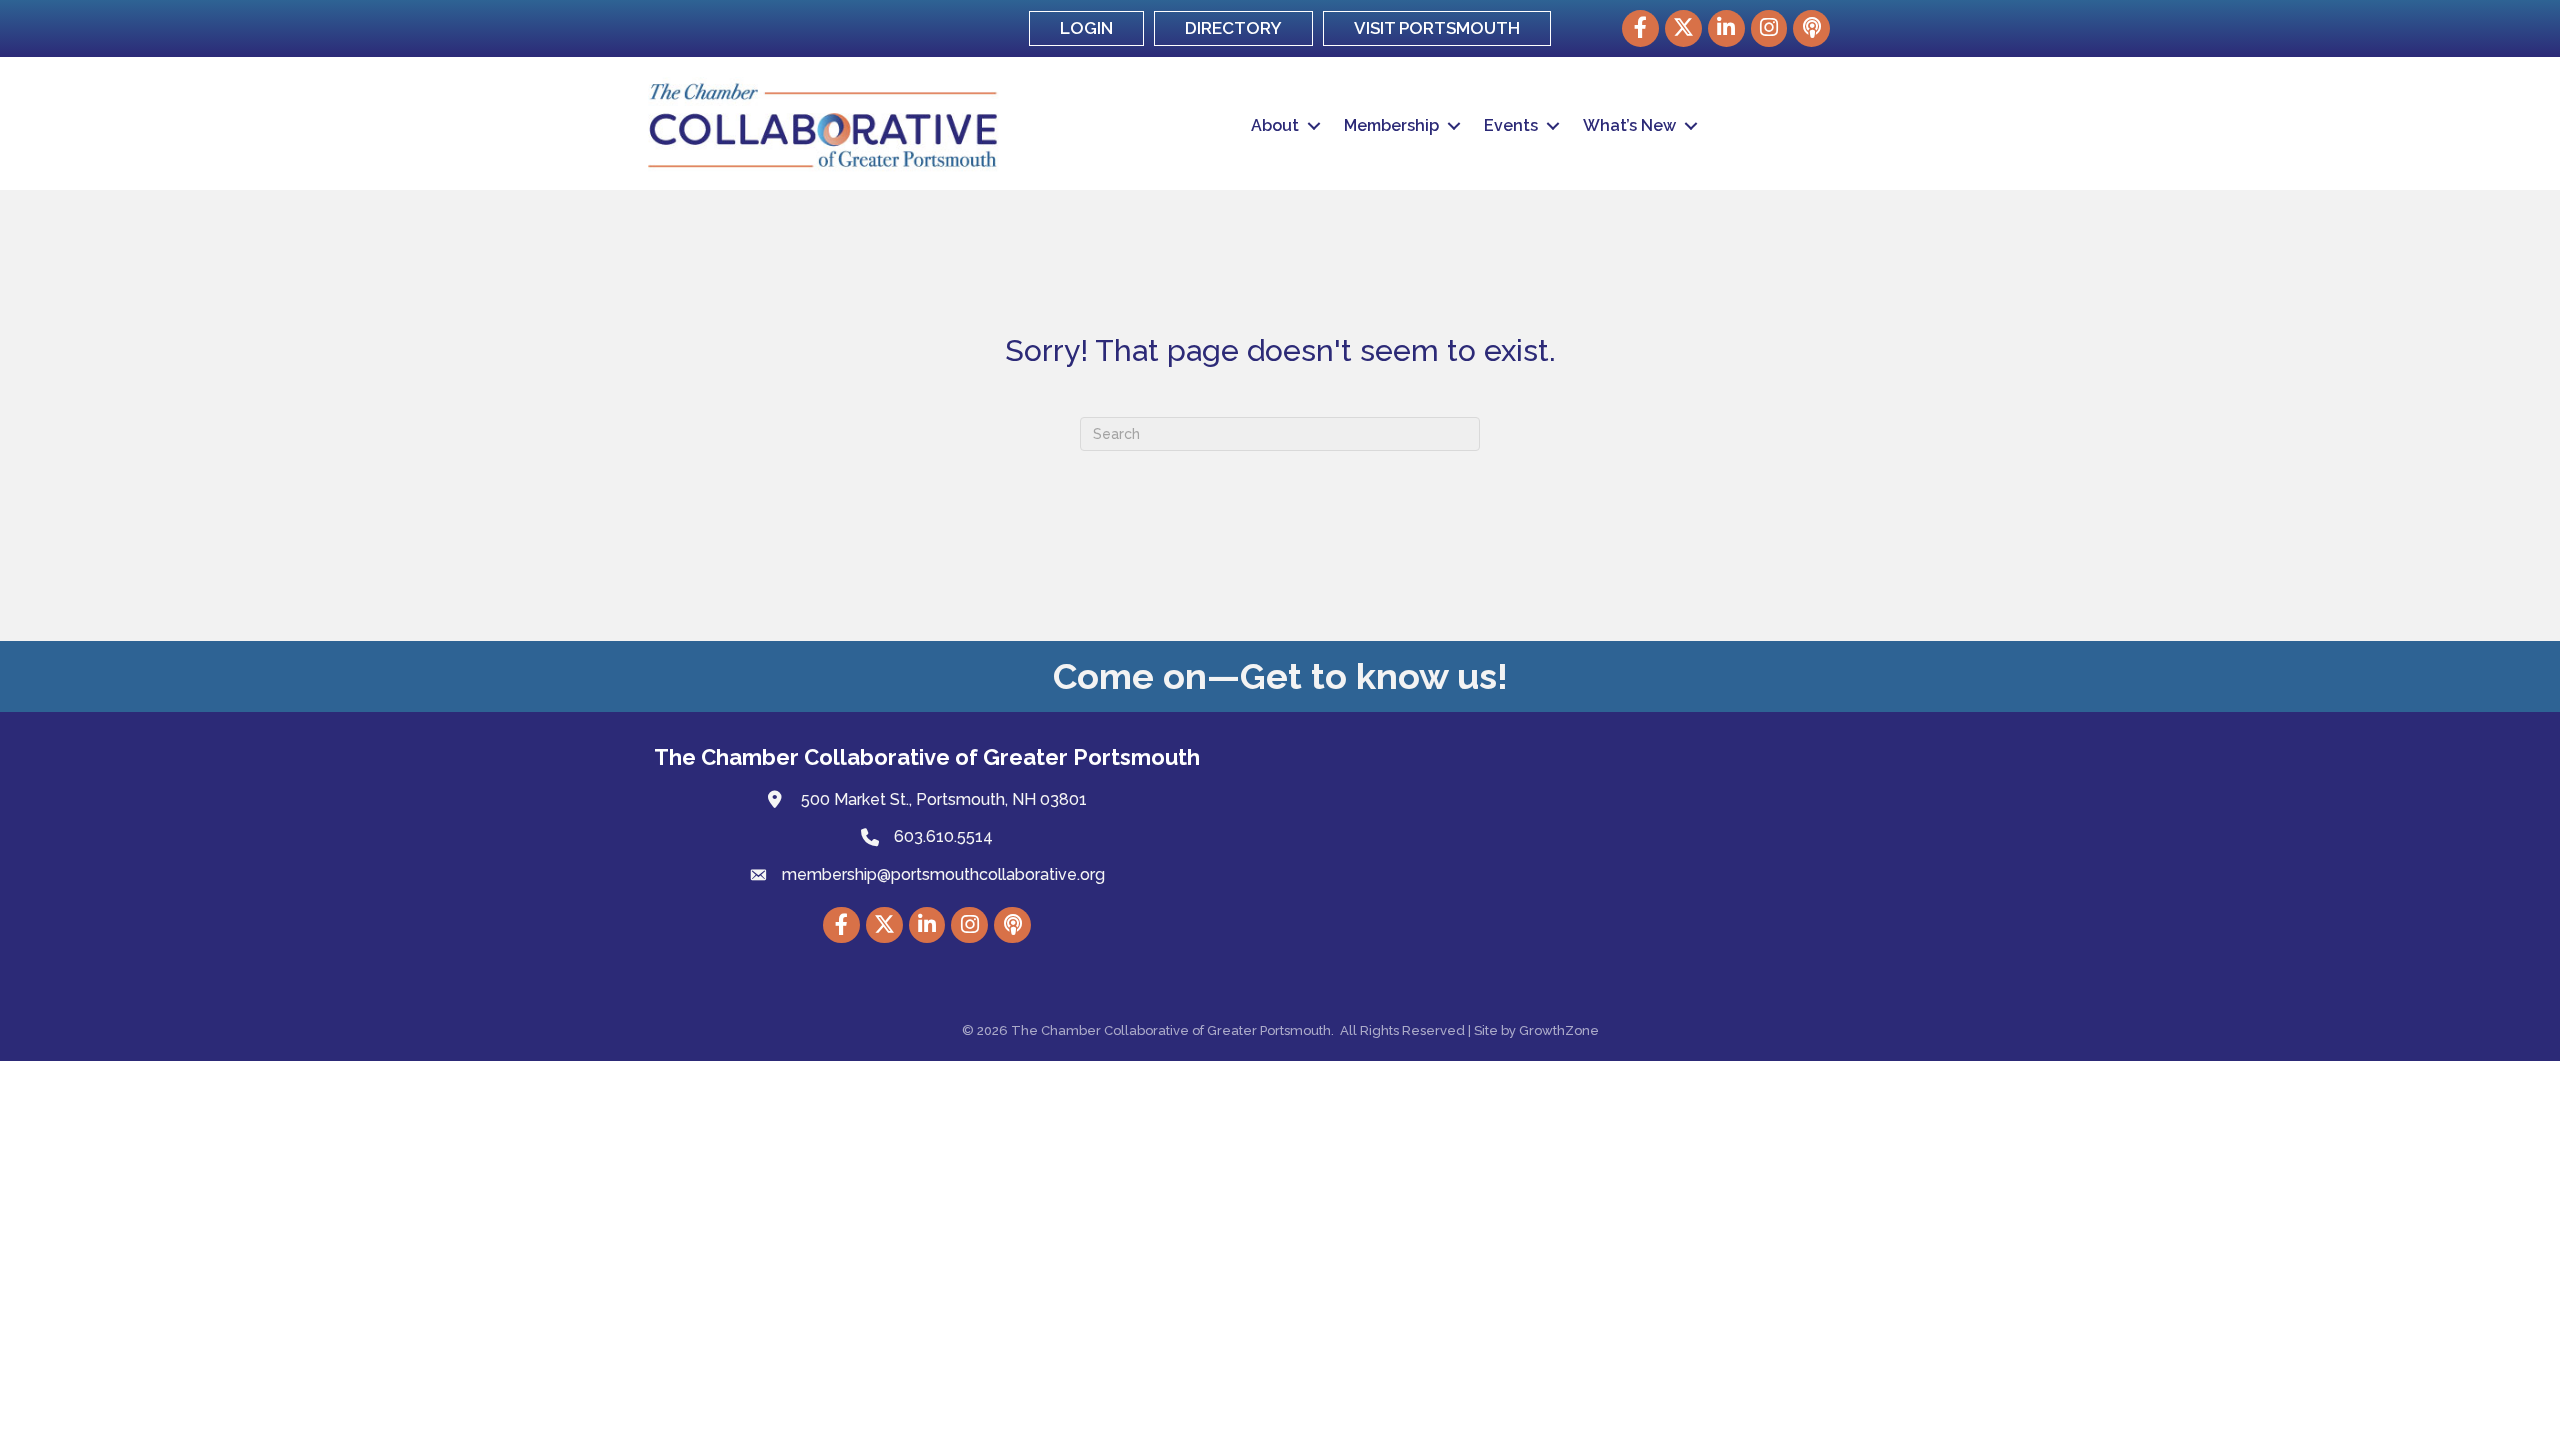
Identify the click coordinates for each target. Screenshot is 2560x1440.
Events (1511, 125)
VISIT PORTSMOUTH (1437, 28)
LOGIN (1086, 28)
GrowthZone (1559, 1030)
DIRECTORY (1233, 28)
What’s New (1629, 125)
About (1275, 125)
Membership (1391, 125)
